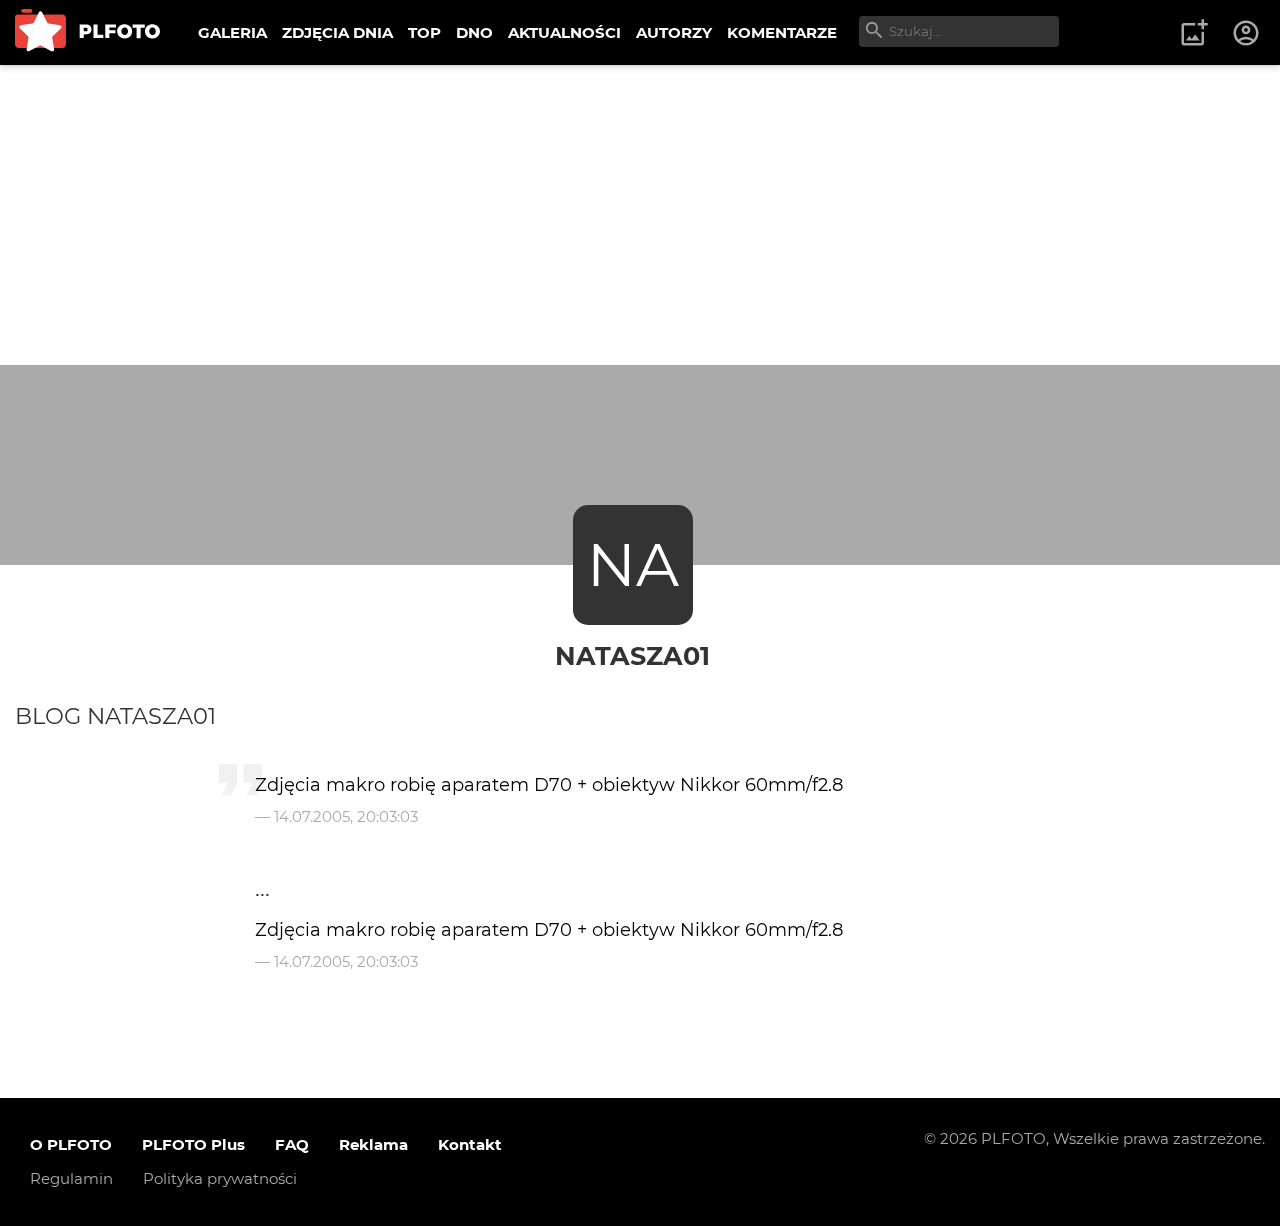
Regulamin (71, 1178)
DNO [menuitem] (474, 32)
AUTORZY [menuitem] (674, 32)
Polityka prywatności (220, 1178)
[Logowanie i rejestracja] (1247, 33)
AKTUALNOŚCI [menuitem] (564, 32)
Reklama (373, 1144)
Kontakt (470, 1144)
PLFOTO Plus (193, 1144)
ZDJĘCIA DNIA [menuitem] (337, 32)
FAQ (292, 1144)
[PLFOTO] (87, 32)
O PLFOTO (71, 1144)
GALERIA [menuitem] (232, 32)
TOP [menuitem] (424, 32)
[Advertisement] (640, 215)
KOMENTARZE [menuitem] (782, 32)
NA (633, 564)
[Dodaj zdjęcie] (1194, 33)
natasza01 (632, 655)
